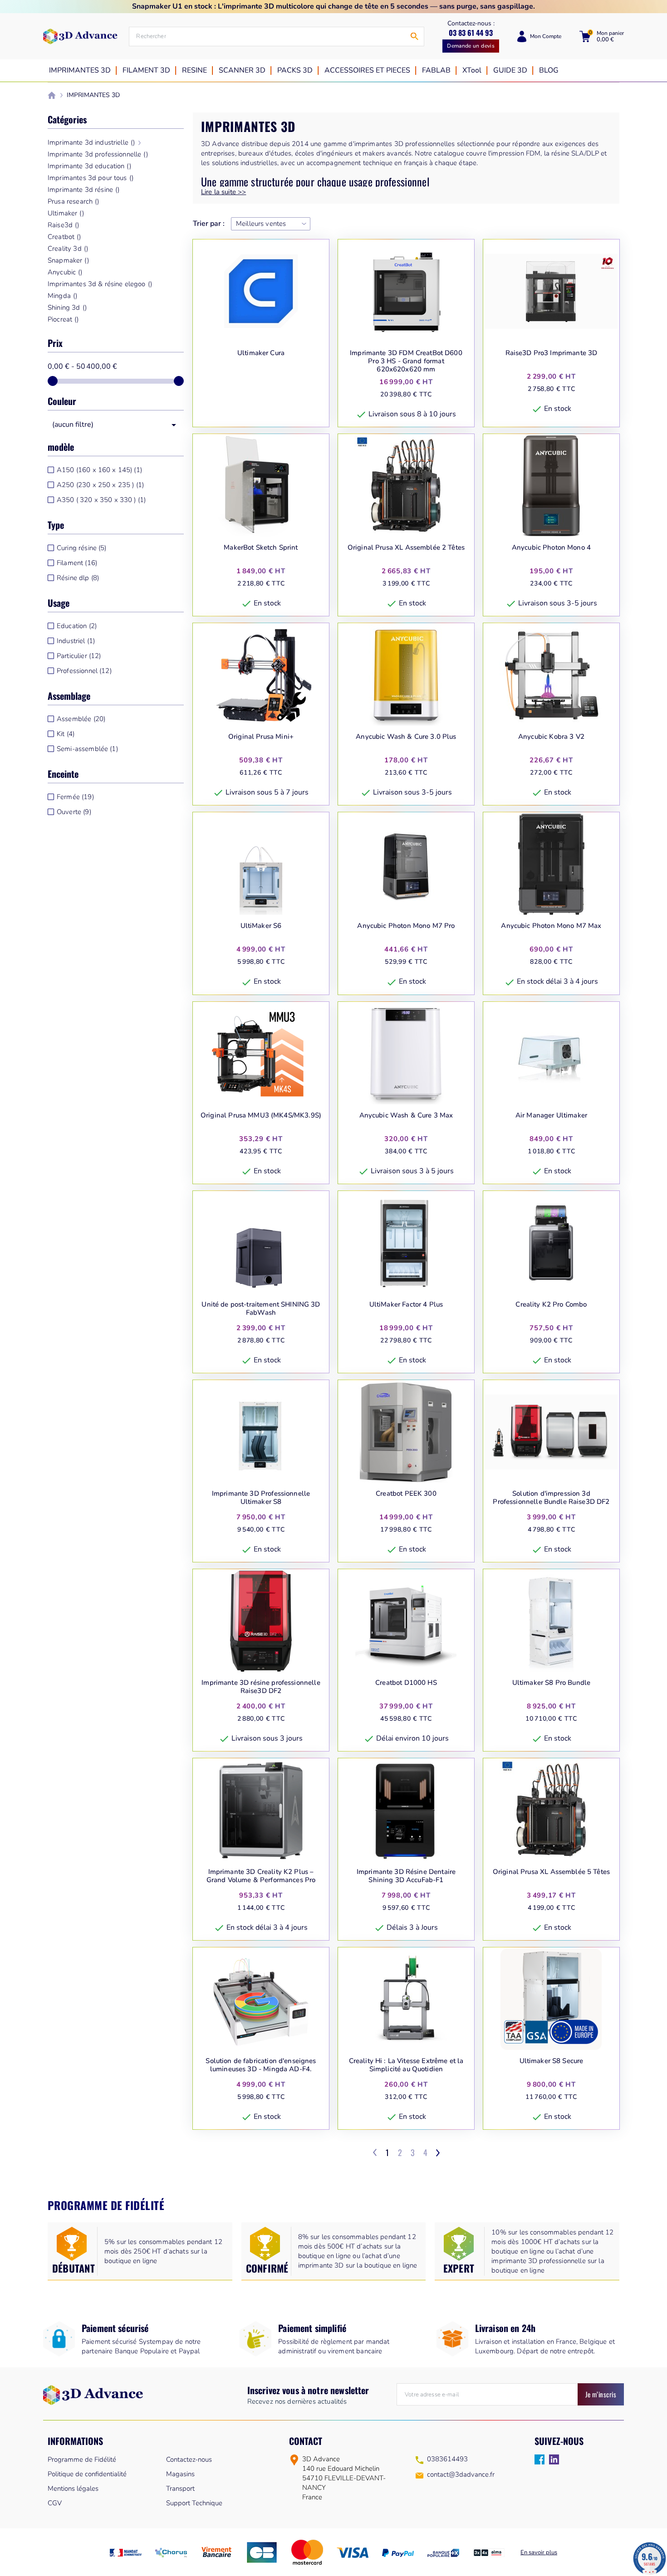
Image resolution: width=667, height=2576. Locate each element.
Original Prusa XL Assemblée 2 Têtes (406, 548)
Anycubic (65, 272)
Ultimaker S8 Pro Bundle (551, 1683)
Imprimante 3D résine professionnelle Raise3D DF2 (261, 1687)
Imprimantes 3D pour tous (91, 178)
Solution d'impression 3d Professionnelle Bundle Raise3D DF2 (551, 1498)
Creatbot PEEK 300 (406, 1494)
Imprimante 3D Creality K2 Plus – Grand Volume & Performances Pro (261, 1876)
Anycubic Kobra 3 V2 (551, 737)
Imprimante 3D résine (83, 190)
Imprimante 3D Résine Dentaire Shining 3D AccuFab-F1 (406, 1876)
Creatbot (64, 237)
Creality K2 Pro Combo (551, 1305)
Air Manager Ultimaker (551, 1115)
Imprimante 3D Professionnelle (98, 154)
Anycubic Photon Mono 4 (551, 548)
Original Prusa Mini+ (261, 737)
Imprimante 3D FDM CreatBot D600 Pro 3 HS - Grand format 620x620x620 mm (406, 361)
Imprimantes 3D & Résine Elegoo (100, 284)
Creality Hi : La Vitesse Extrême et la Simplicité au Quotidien (406, 2065)
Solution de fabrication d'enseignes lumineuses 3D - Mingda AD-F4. (261, 2065)
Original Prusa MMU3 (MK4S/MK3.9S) (261, 1115)
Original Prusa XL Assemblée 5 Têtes (551, 1872)
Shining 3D (67, 307)
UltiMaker (66, 213)
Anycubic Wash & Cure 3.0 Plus (406, 737)
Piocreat (63, 319)
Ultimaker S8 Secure (552, 2061)
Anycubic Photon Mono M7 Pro (406, 926)
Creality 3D (68, 249)
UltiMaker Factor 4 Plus (406, 1305)
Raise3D (63, 225)
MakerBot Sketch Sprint (261, 548)
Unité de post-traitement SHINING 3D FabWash (261, 1309)
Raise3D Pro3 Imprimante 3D (552, 353)
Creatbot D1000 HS (406, 1683)
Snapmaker (68, 260)
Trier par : (209, 224)
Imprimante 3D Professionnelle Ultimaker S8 (261, 1498)
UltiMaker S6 (261, 926)
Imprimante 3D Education (89, 166)
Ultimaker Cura (261, 353)
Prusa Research (73, 201)
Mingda (62, 296)
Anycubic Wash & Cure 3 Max (406, 1115)
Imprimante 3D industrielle (91, 142)
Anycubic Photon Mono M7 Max (551, 926)
